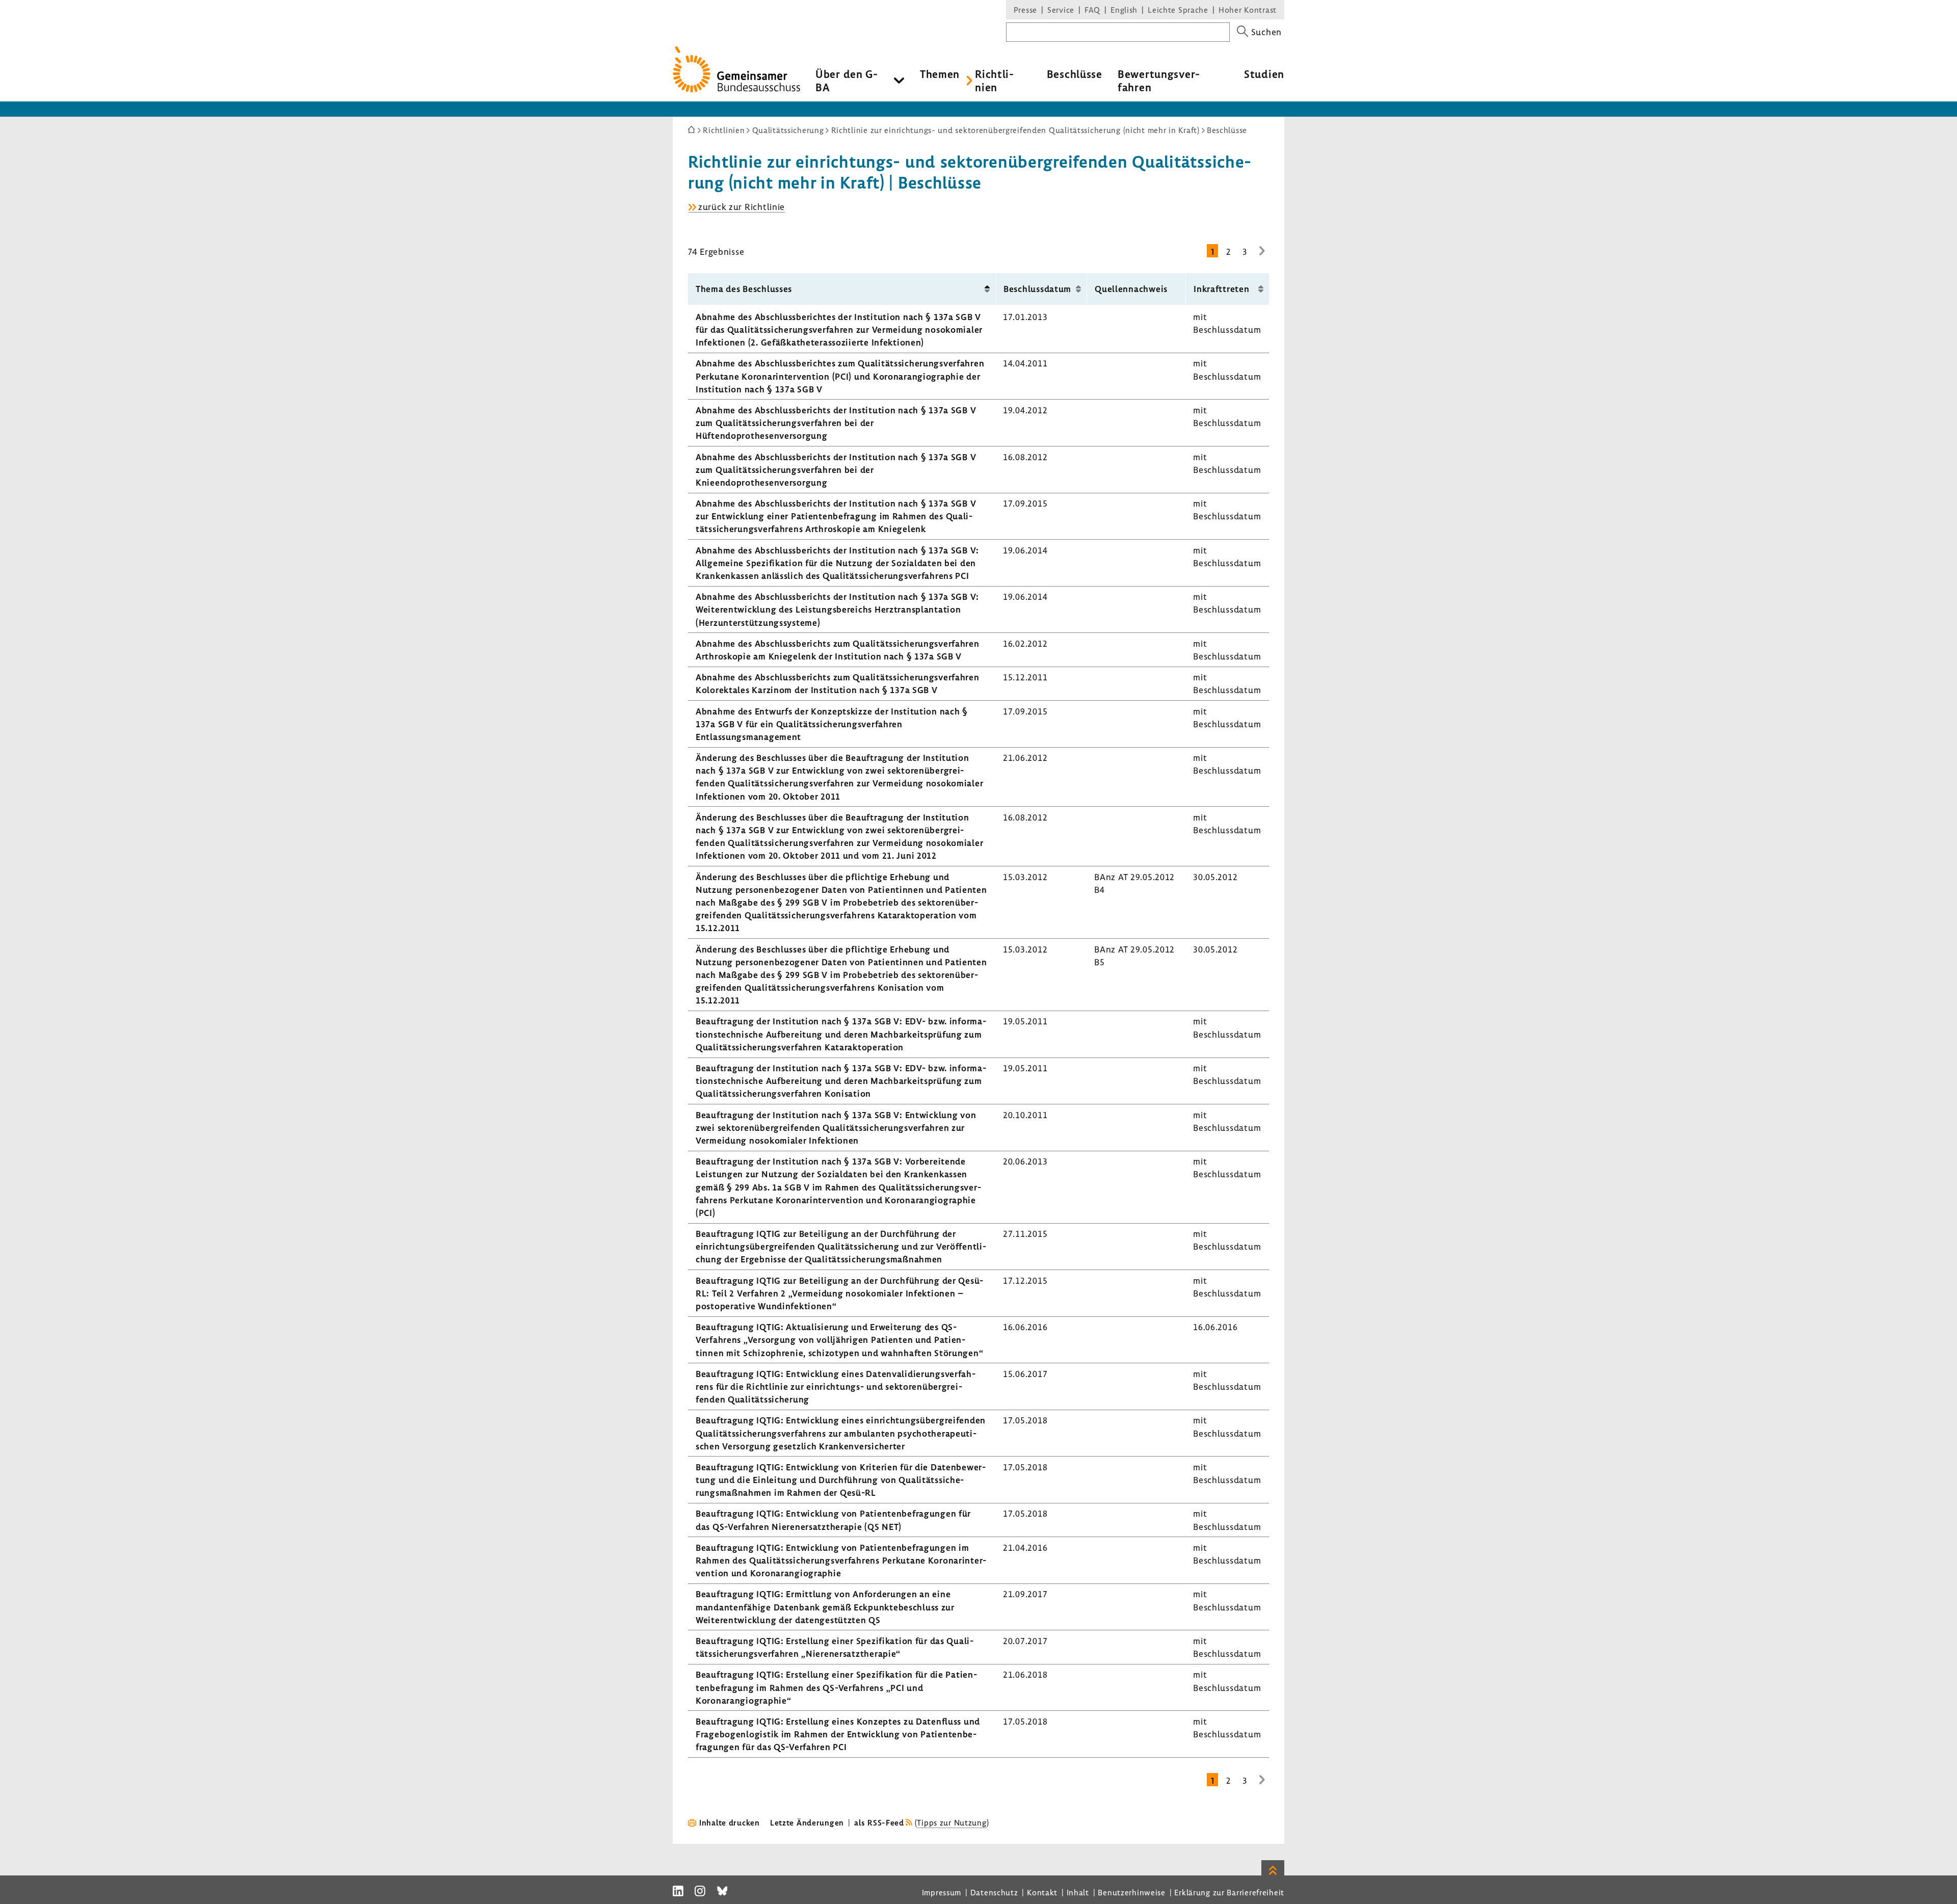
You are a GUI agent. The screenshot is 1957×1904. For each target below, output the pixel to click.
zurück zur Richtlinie (742, 207)
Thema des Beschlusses (744, 289)
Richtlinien (994, 81)
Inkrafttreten (1221, 289)
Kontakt (1042, 1892)
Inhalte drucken (730, 1822)
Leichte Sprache (1178, 10)
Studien (1264, 74)
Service (1061, 10)
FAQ (1092, 10)
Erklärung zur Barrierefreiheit (1229, 1892)
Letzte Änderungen (807, 1822)
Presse (1025, 10)
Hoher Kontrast (1248, 10)
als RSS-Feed (879, 1822)
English (1124, 10)
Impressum (942, 1892)
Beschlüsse (1075, 74)
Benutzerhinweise (1132, 1892)
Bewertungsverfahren (1159, 81)
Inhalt (1078, 1892)
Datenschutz (994, 1892)
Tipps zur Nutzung (951, 1822)
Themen (940, 74)
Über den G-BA (847, 81)
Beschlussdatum (1037, 289)
